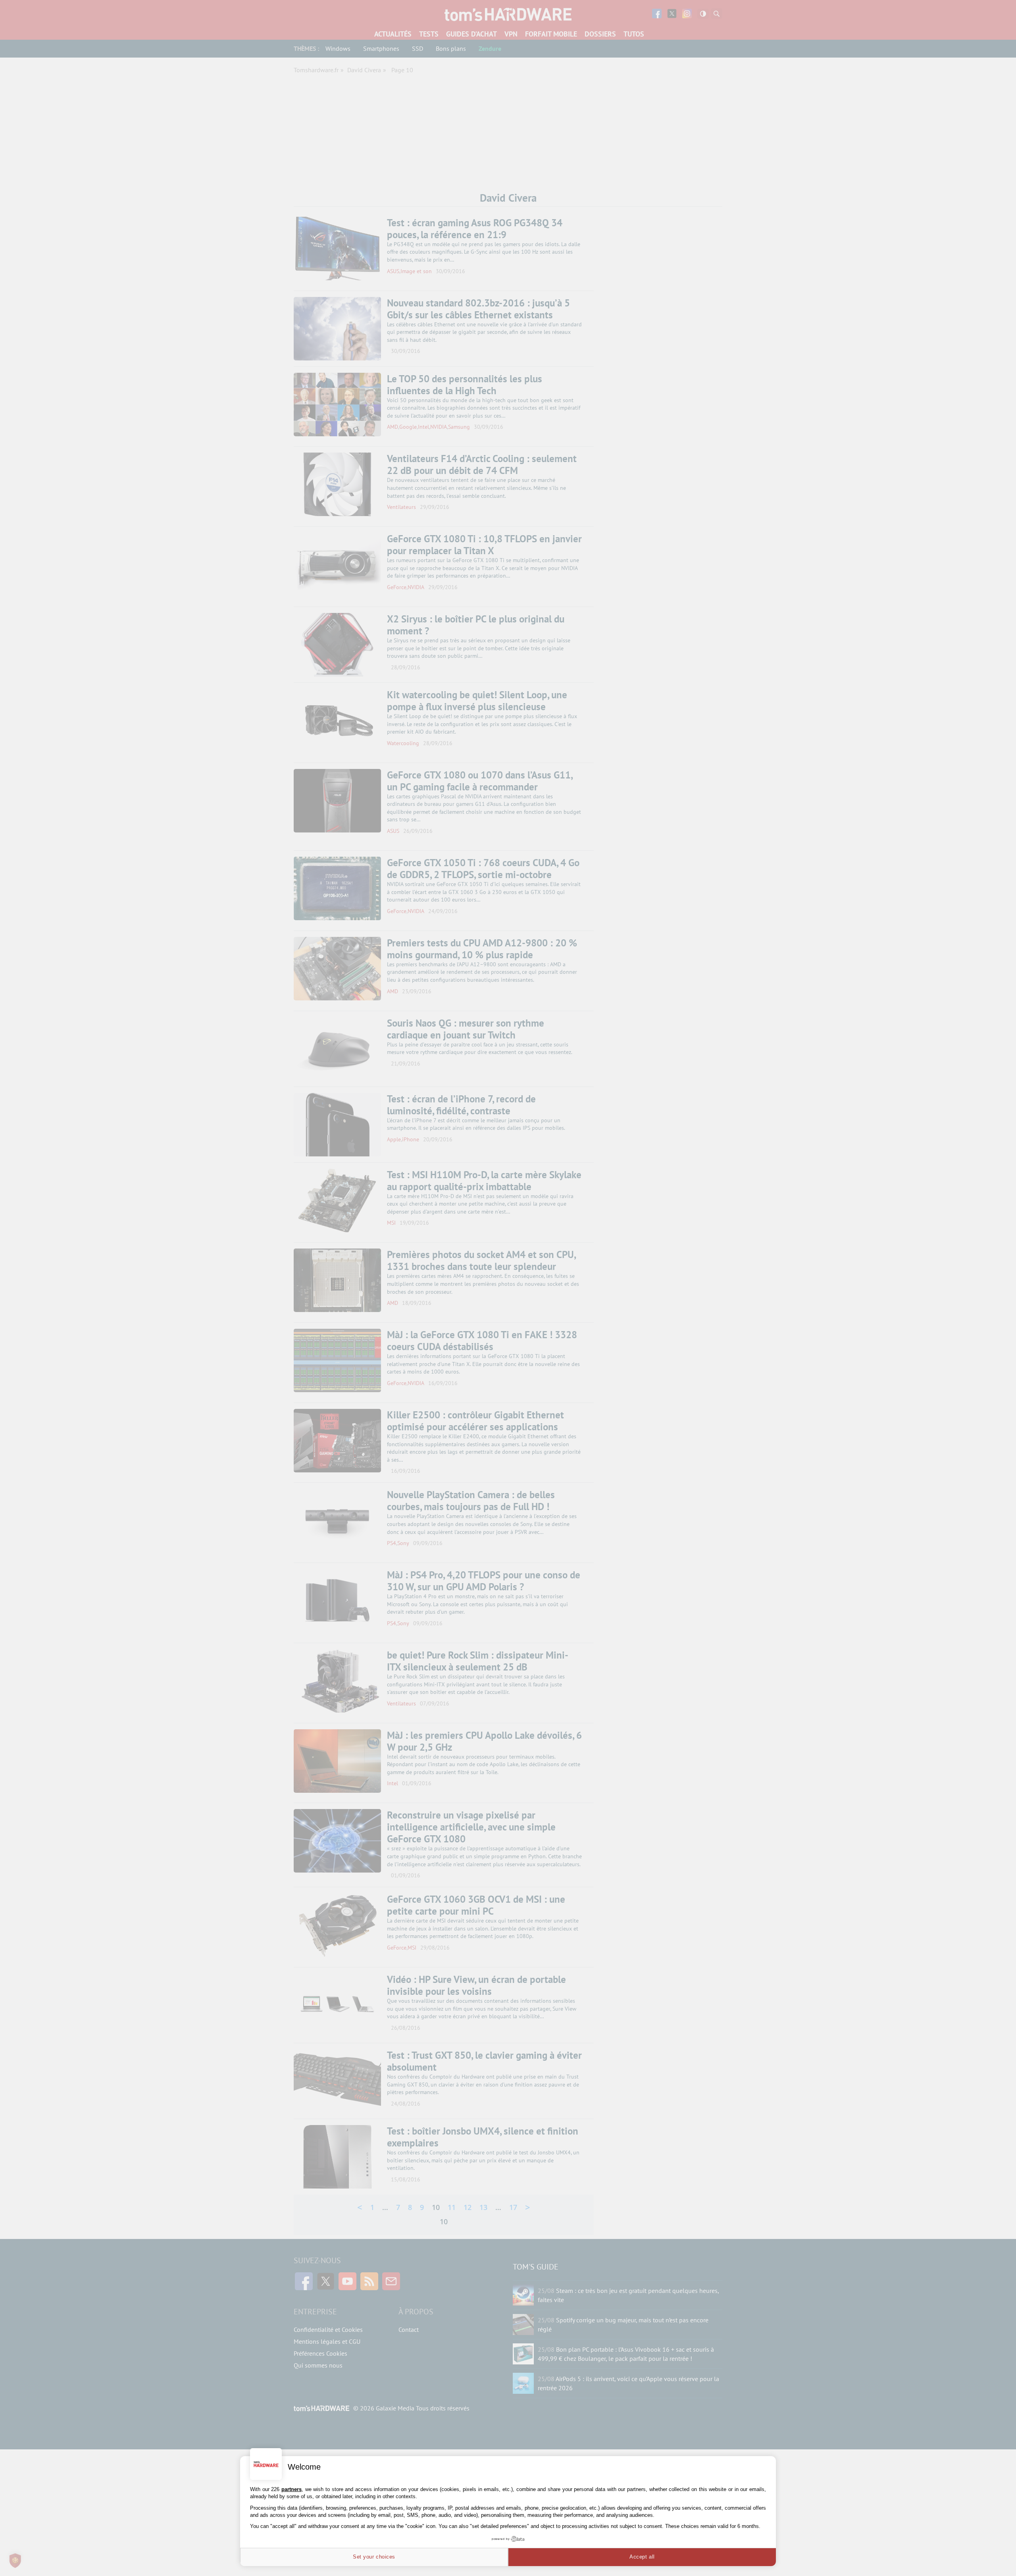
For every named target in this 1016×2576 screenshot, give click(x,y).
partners (292, 2489)
